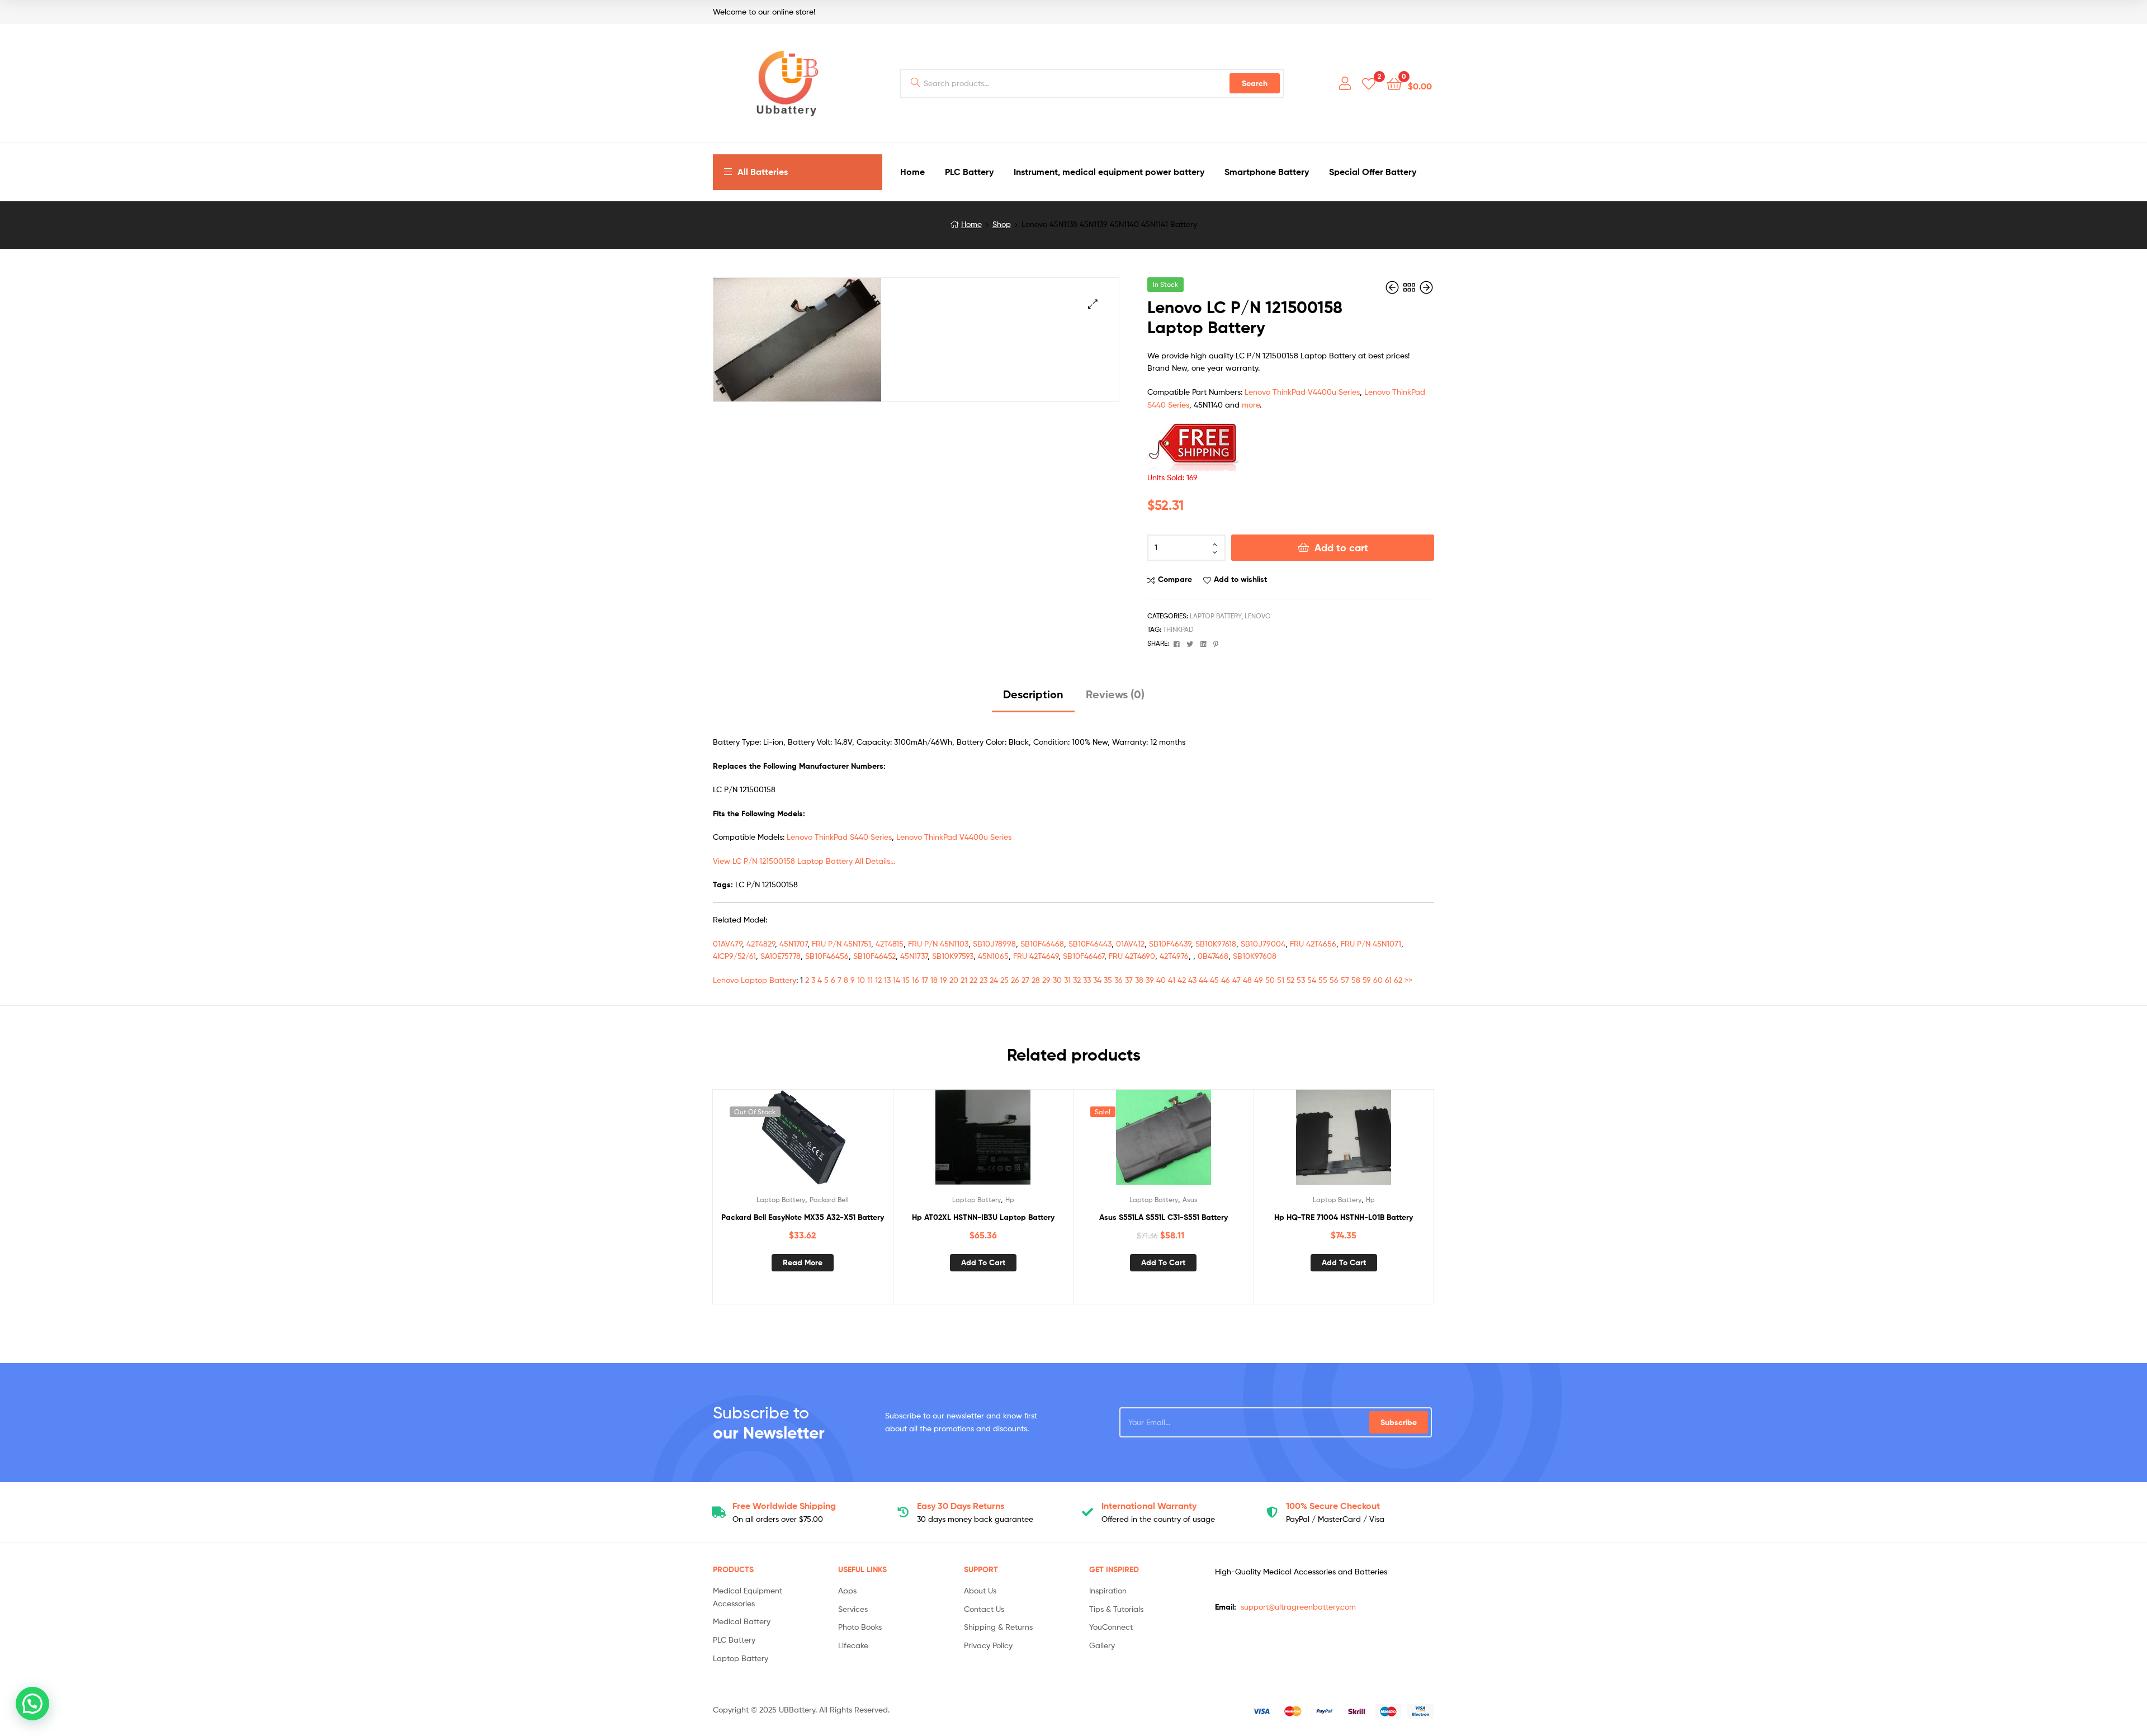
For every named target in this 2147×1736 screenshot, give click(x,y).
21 (964, 980)
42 (1182, 980)
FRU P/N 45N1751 (841, 943)
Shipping (784, 1506)
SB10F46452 (874, 956)
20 (954, 980)
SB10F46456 (827, 956)
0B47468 (1213, 956)
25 (1004, 980)
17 (925, 980)
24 (994, 980)
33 (1087, 980)
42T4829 (761, 943)
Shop (1002, 224)
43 (1192, 980)
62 (1398, 980)
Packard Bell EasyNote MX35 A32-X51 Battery (803, 1217)
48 (1247, 980)
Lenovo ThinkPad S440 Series (839, 837)
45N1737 (914, 956)
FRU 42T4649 (1036, 956)
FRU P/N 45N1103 (938, 943)
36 (1119, 980)
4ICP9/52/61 (734, 956)
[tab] (1033, 699)
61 (1388, 980)
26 (1015, 980)
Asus (1190, 1200)
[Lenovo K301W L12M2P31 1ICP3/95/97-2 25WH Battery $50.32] (1393, 288)
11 (870, 980)
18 (934, 980)
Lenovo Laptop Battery (755, 980)
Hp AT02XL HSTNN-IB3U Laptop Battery (983, 1217)
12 (878, 980)
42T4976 (1174, 956)
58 (1356, 980)
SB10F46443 (1090, 943)
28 (1036, 980)
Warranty (1149, 1506)
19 (944, 980)
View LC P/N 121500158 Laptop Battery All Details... (804, 861)
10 (861, 980)
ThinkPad (1178, 629)
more (1251, 405)
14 (897, 980)
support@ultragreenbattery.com (1298, 1607)
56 (1334, 980)
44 (1203, 980)
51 (1281, 980)
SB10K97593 (953, 956)
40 (1161, 980)
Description (1033, 694)
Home (971, 224)
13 (887, 980)
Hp (1010, 1200)
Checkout (1333, 1506)
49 (1259, 980)
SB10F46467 (1084, 956)
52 (1290, 980)
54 (1312, 980)
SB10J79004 (1263, 943)
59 (1367, 980)
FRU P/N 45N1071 (1371, 943)
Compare (1175, 579)
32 (1077, 980)
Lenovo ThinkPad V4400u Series (1302, 392)
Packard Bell (829, 1200)
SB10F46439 (1170, 943)
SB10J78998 (994, 943)
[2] (1369, 83)
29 (1046, 980)
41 (1172, 980)
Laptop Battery (1216, 616)
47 (1236, 980)
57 (1345, 980)
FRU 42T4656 (1313, 943)
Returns (961, 1506)
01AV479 (727, 943)
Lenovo (1258, 616)
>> (1408, 980)
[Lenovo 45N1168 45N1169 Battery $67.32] (1426, 288)
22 (973, 980)
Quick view (830, 1142)
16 (916, 980)
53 (1301, 980)
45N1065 (993, 956)
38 (1139, 980)
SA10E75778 (781, 956)
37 (1129, 980)
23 (983, 980)
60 (1378, 980)
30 (1057, 980)
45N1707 (793, 943)
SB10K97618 (1216, 943)
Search (1255, 83)
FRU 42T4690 (1132, 956)
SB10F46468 (1042, 943)
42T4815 (890, 943)
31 (1067, 980)
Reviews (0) (1115, 694)
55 (1323, 980)
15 (906, 980)
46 (1226, 980)
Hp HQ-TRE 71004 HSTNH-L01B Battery (1344, 1217)
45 (1214, 980)
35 (1108, 980)
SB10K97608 (1255, 956)
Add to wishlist (1240, 579)
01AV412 (1130, 943)
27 (1025, 980)
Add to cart (1341, 548)
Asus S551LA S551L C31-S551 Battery (1164, 1217)
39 (1150, 980)
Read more (803, 1262)
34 (1097, 980)
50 (1270, 980)
